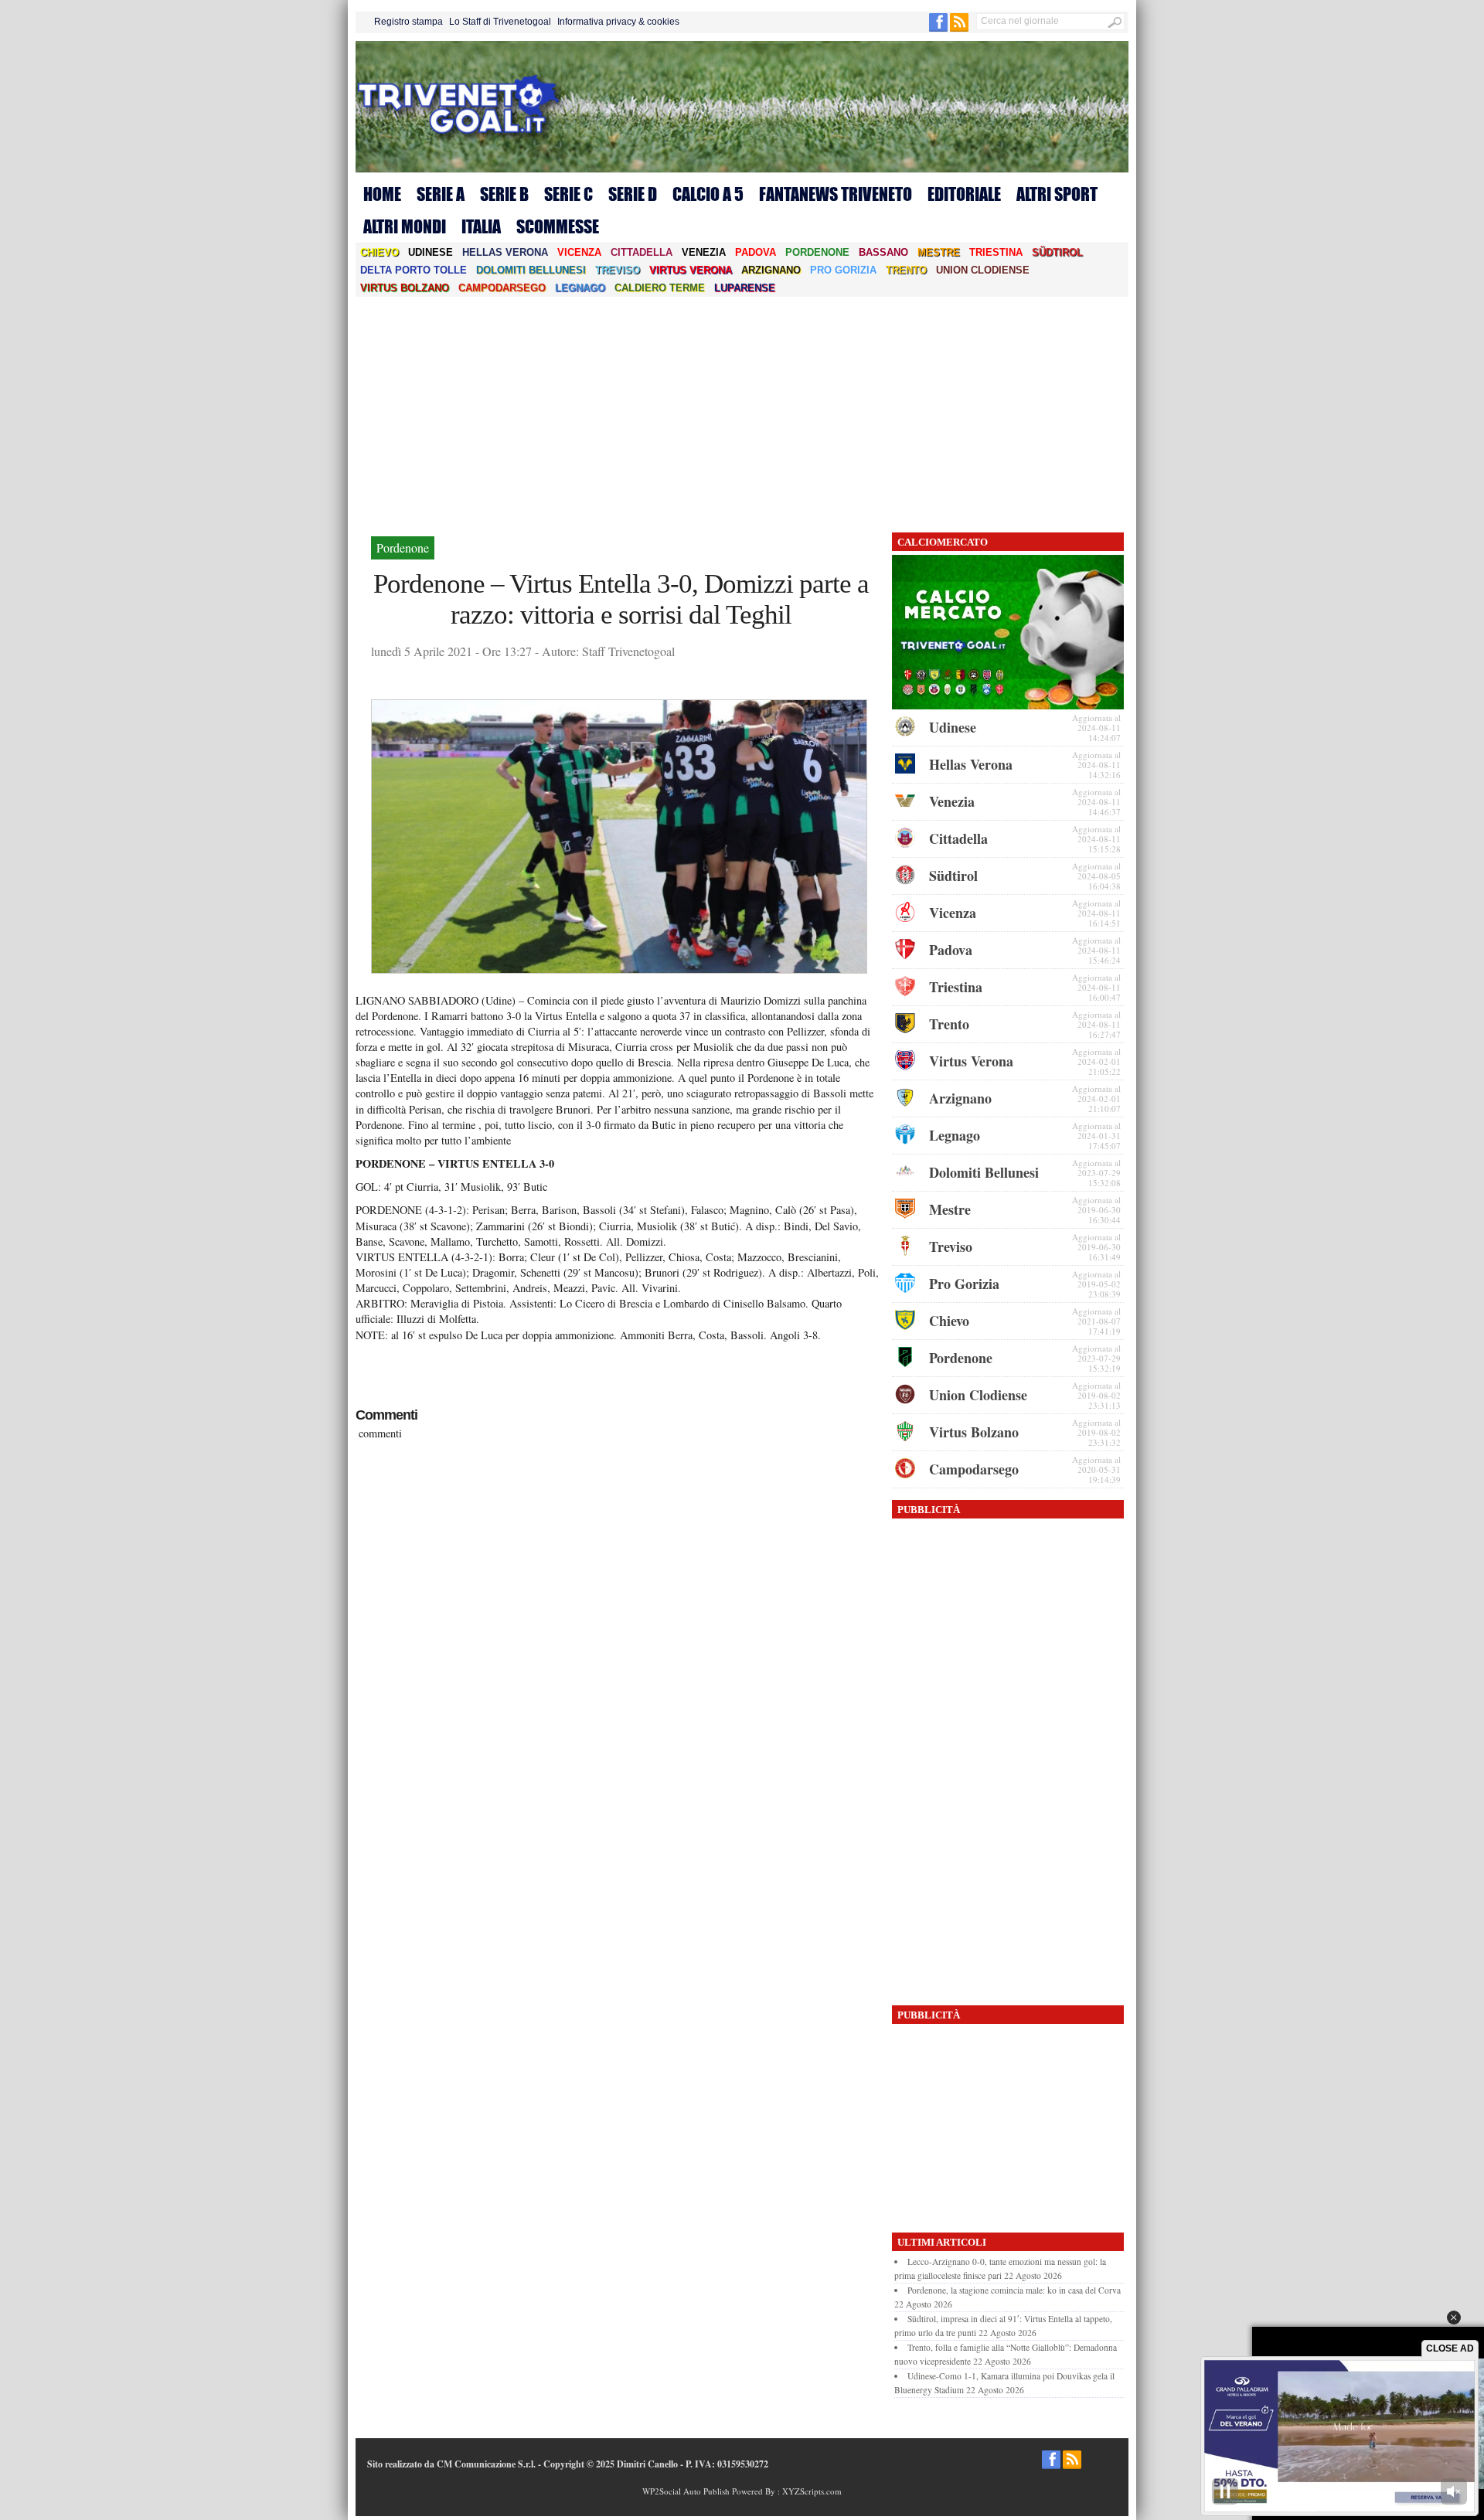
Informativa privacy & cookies (618, 22)
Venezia (704, 252)
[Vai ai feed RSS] (959, 29)
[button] (1454, 2318)
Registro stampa (408, 22)
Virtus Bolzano (405, 288)
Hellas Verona (505, 252)
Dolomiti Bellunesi (531, 270)
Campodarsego (502, 288)
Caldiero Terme (660, 288)
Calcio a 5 (708, 194)
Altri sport (1057, 194)
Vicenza (579, 252)
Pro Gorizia (843, 270)
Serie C (568, 194)
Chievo (380, 252)
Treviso (618, 270)
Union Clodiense (983, 270)
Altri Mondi (405, 226)
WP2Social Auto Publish (686, 2491)
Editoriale (964, 194)
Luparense (745, 288)
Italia (481, 226)
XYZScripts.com (812, 2491)
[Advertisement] (742, 413)
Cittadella (642, 252)
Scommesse (558, 226)
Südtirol (1057, 252)
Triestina (996, 252)
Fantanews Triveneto (836, 194)
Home (382, 194)
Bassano (883, 252)
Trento (906, 270)
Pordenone (817, 252)
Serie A (441, 194)
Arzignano (771, 270)
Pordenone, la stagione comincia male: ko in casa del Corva (1014, 2290)
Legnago (580, 288)
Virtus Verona (691, 270)
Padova (756, 252)
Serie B (504, 194)
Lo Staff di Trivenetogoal (500, 22)
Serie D (633, 194)
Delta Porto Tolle (414, 270)
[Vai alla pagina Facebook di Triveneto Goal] (939, 29)
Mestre (939, 252)
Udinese (431, 252)
